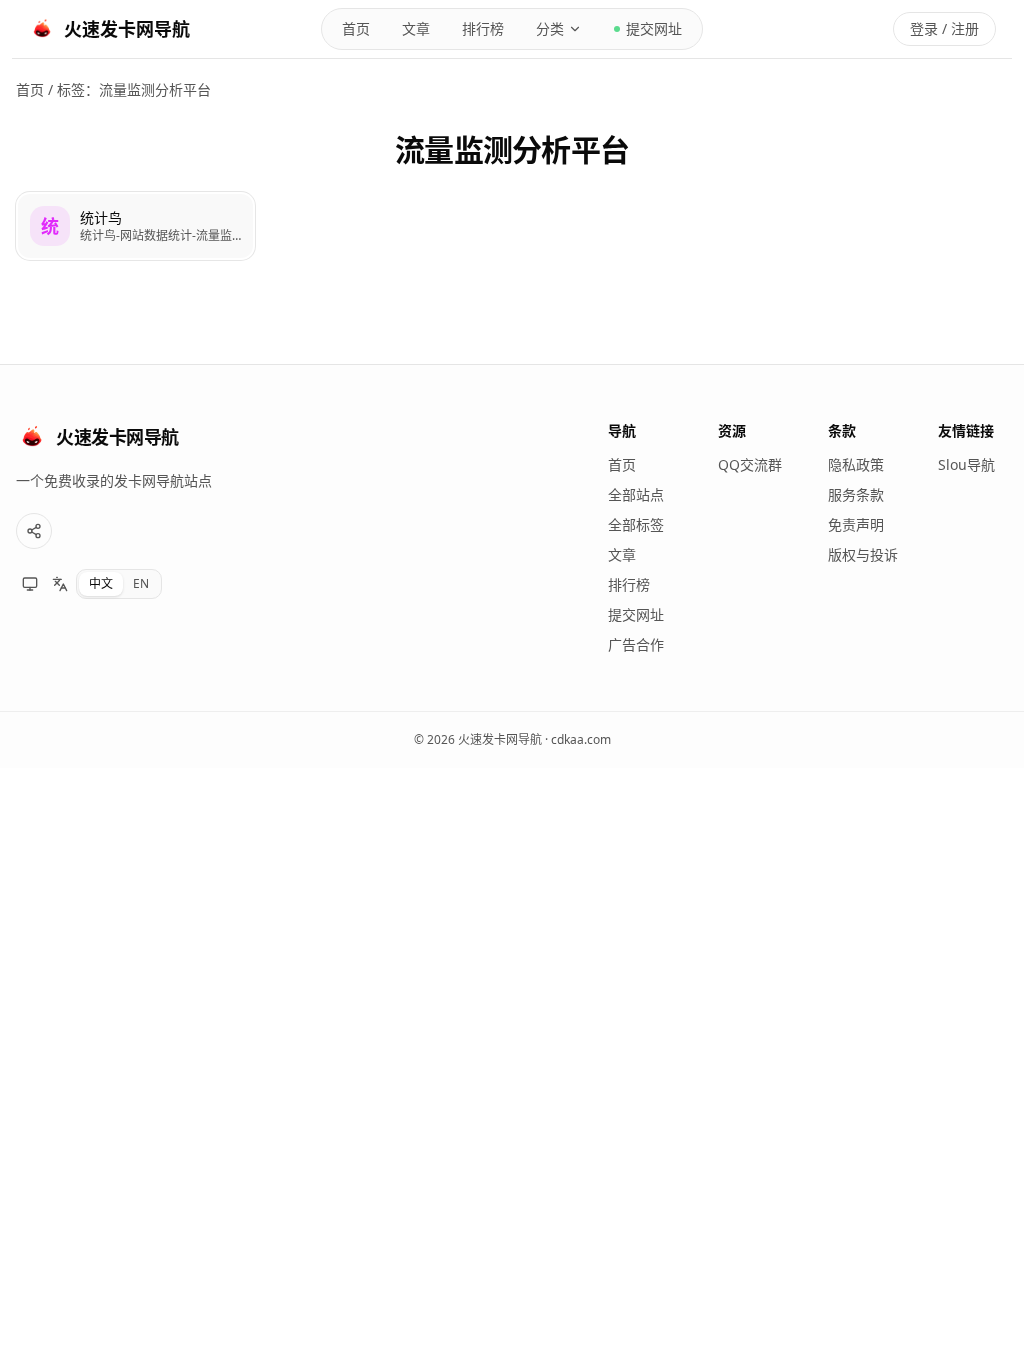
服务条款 (856, 494)
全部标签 (636, 524)
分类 (550, 28)
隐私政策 (856, 464)
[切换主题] (30, 584)
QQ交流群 (750, 464)
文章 (416, 28)
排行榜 (483, 28)
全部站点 (636, 494)
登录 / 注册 (944, 28)
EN (141, 583)
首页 (356, 28)
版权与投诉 (863, 554)
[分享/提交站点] (34, 531)
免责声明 (856, 524)
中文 (101, 583)
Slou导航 (966, 464)
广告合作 (636, 644)
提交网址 (654, 28)
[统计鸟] (135, 226)
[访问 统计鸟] (50, 226)
